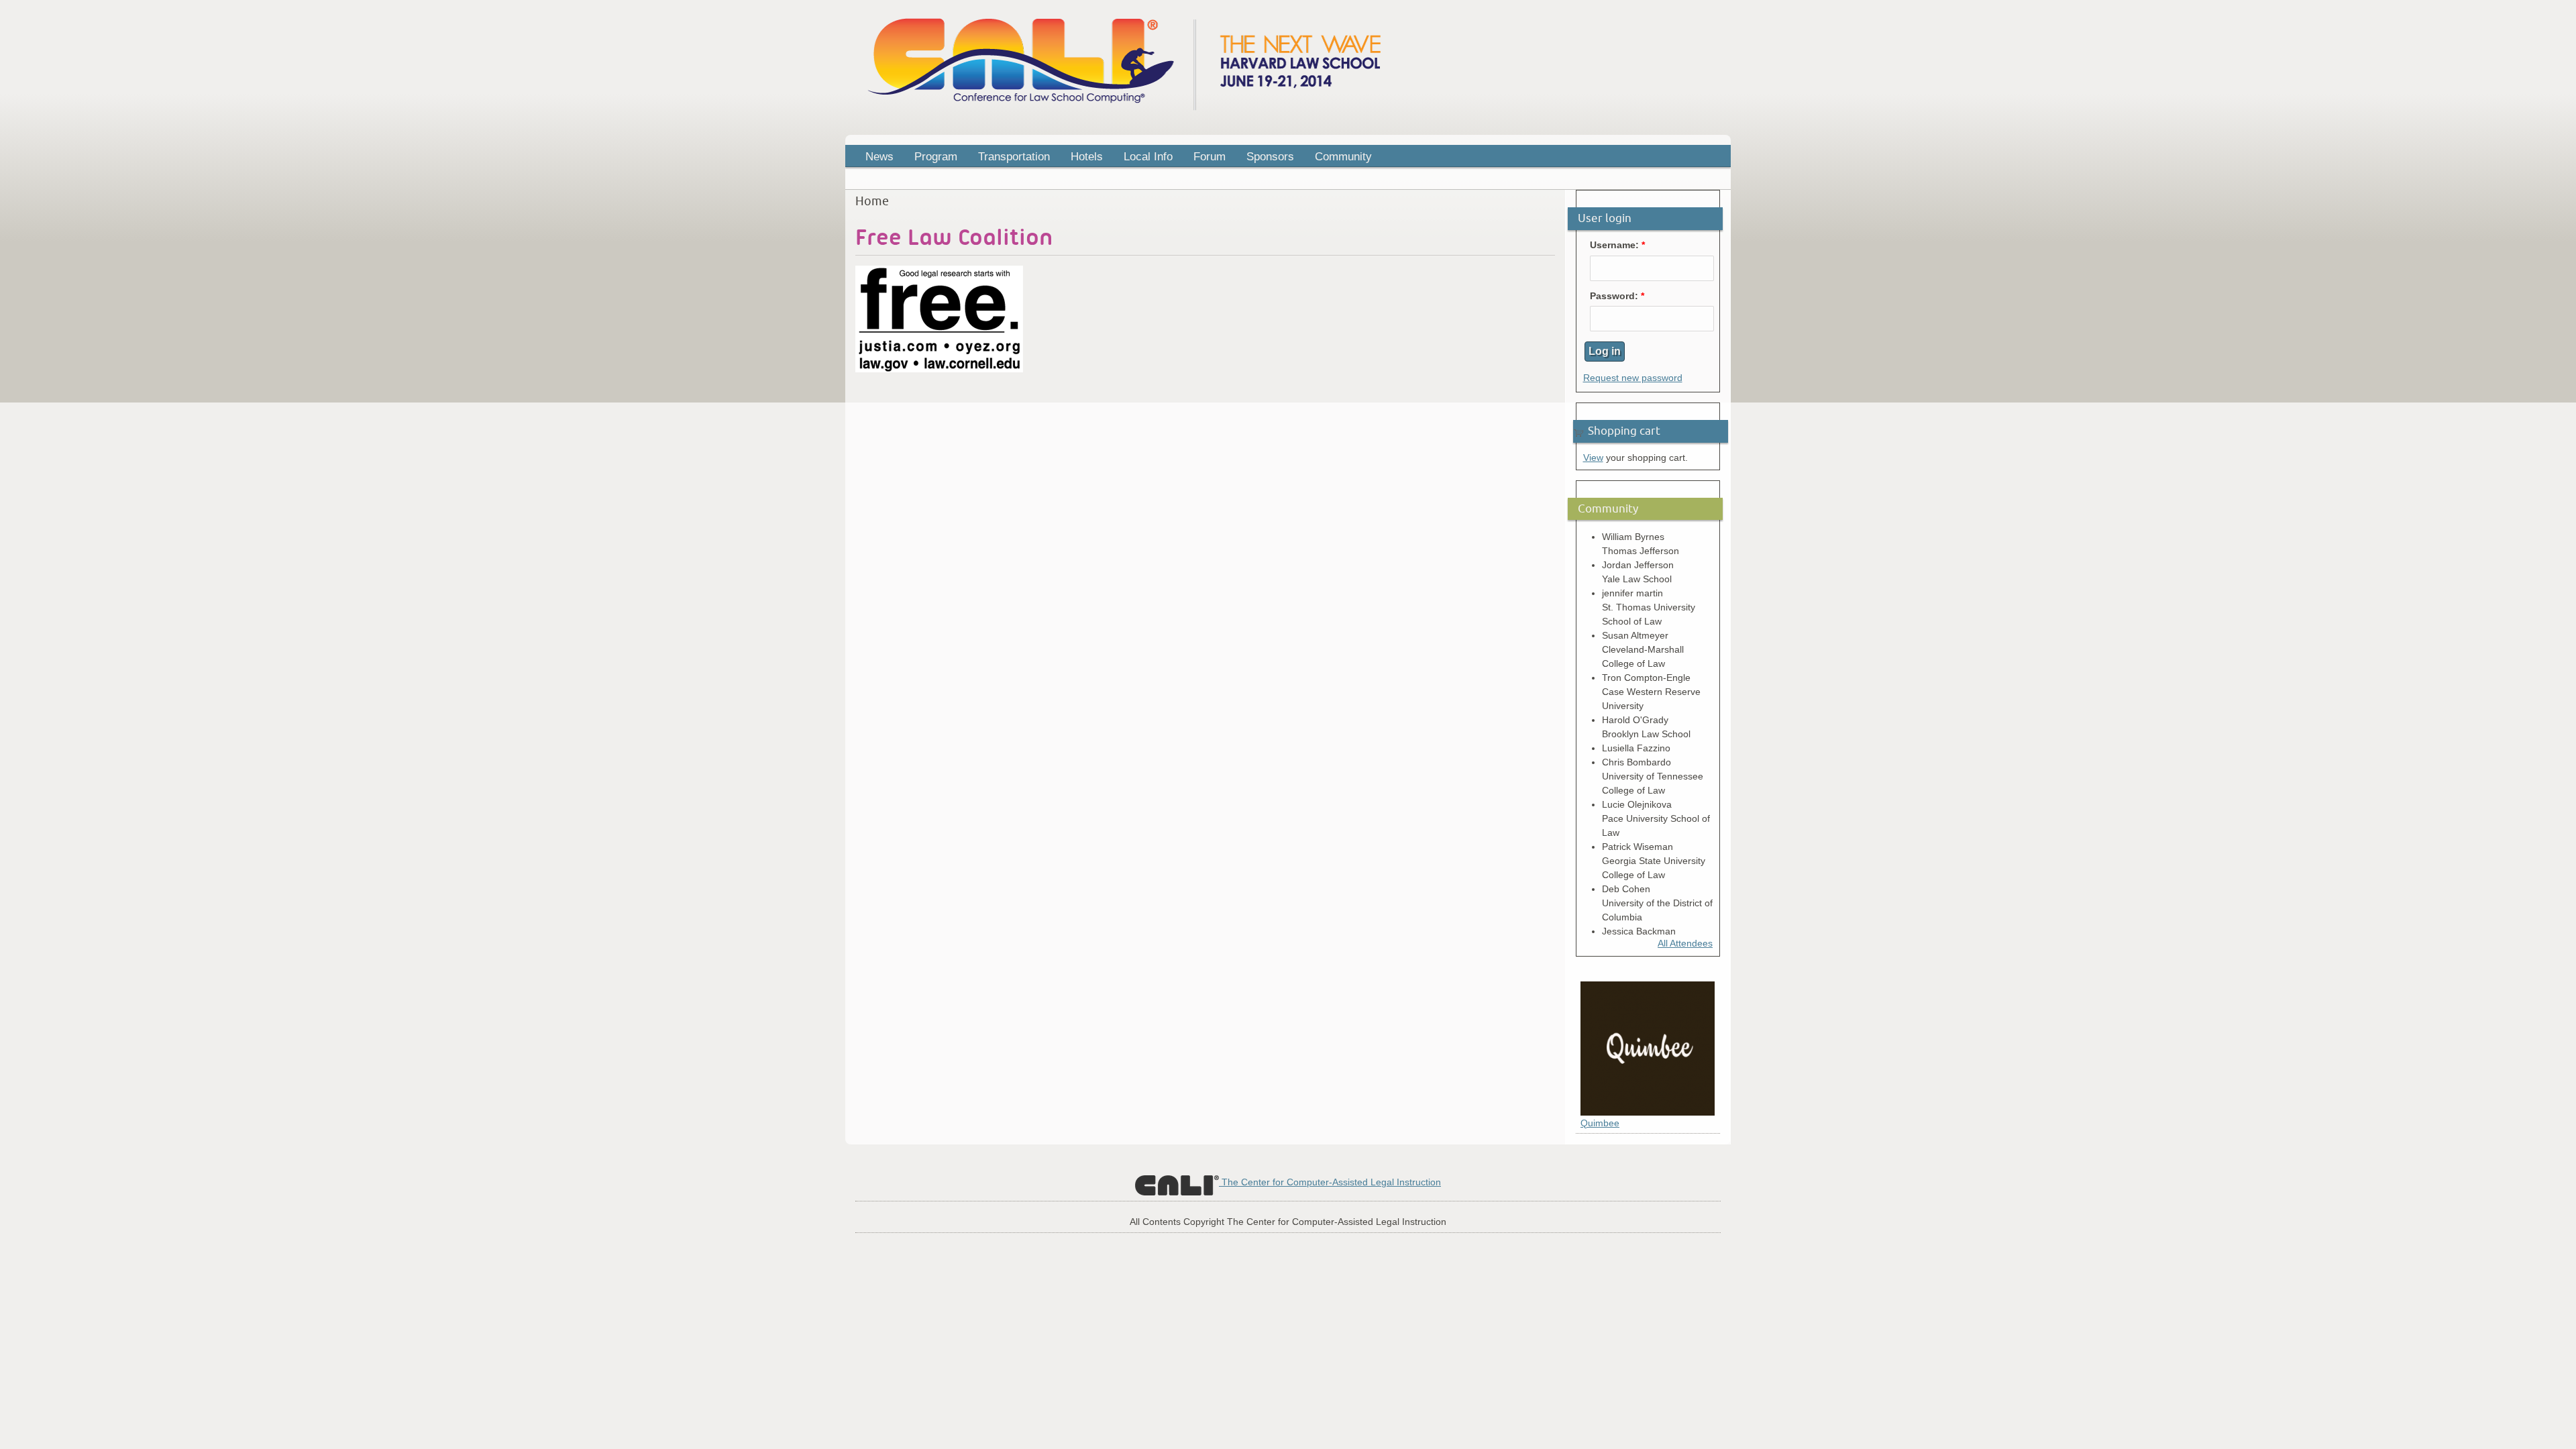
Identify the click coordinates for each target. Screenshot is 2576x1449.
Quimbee (1600, 1123)
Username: (1617, 245)
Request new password (1633, 378)
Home (872, 201)
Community (1343, 157)
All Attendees (1685, 943)
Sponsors (1270, 157)
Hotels (1087, 157)
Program (931, 158)
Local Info (1148, 157)
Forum (1210, 157)
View (1593, 458)
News (879, 157)
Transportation (1014, 157)
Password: (1617, 296)
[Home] (1124, 109)
